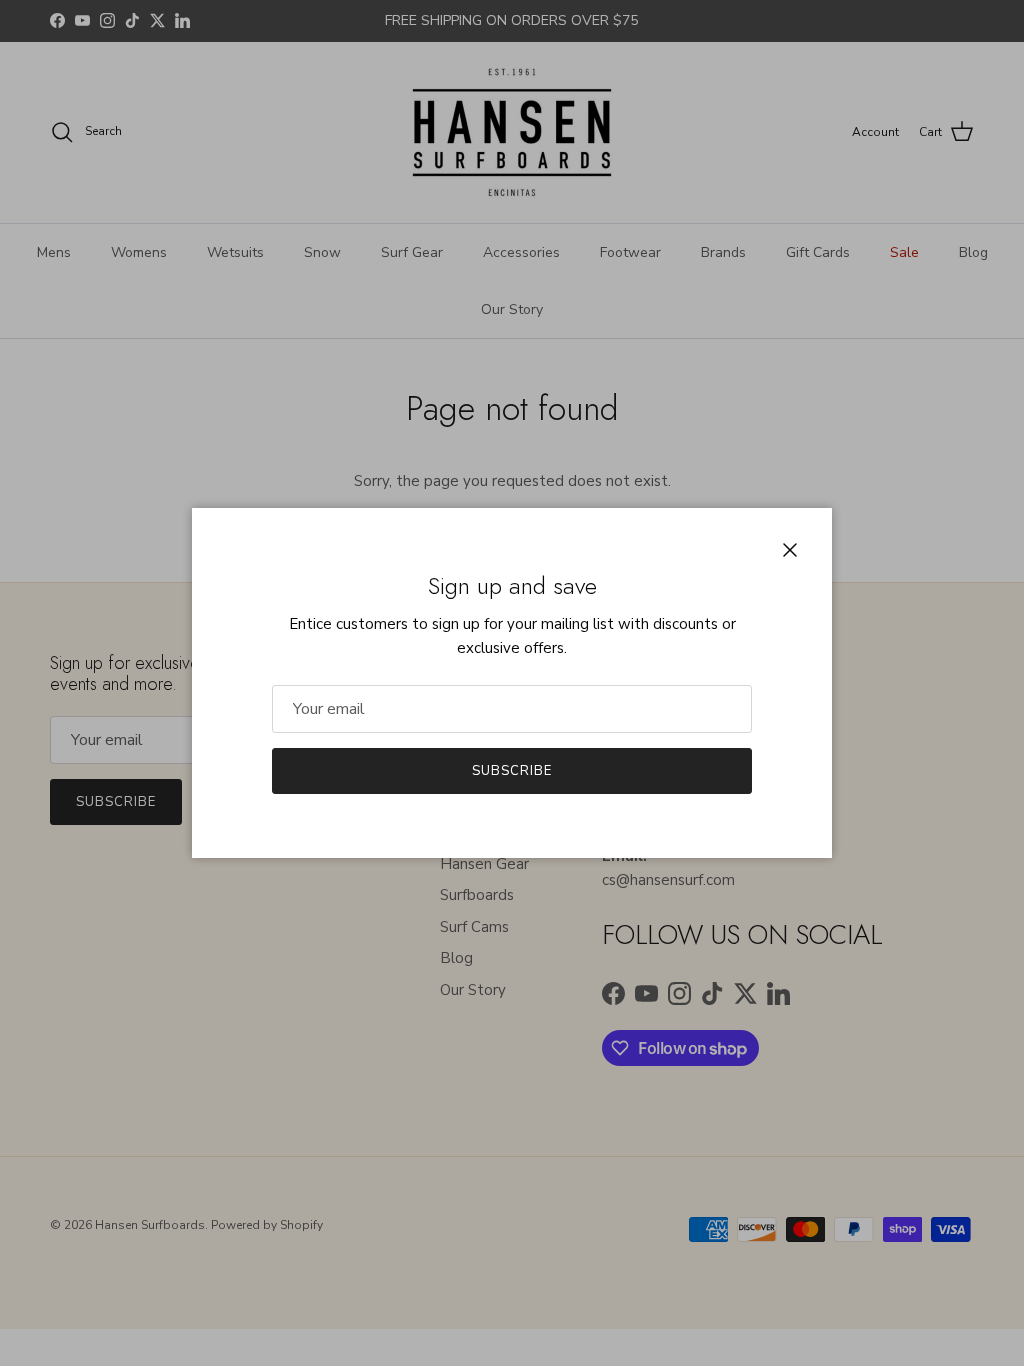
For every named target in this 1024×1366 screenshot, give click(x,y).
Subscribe (512, 771)
